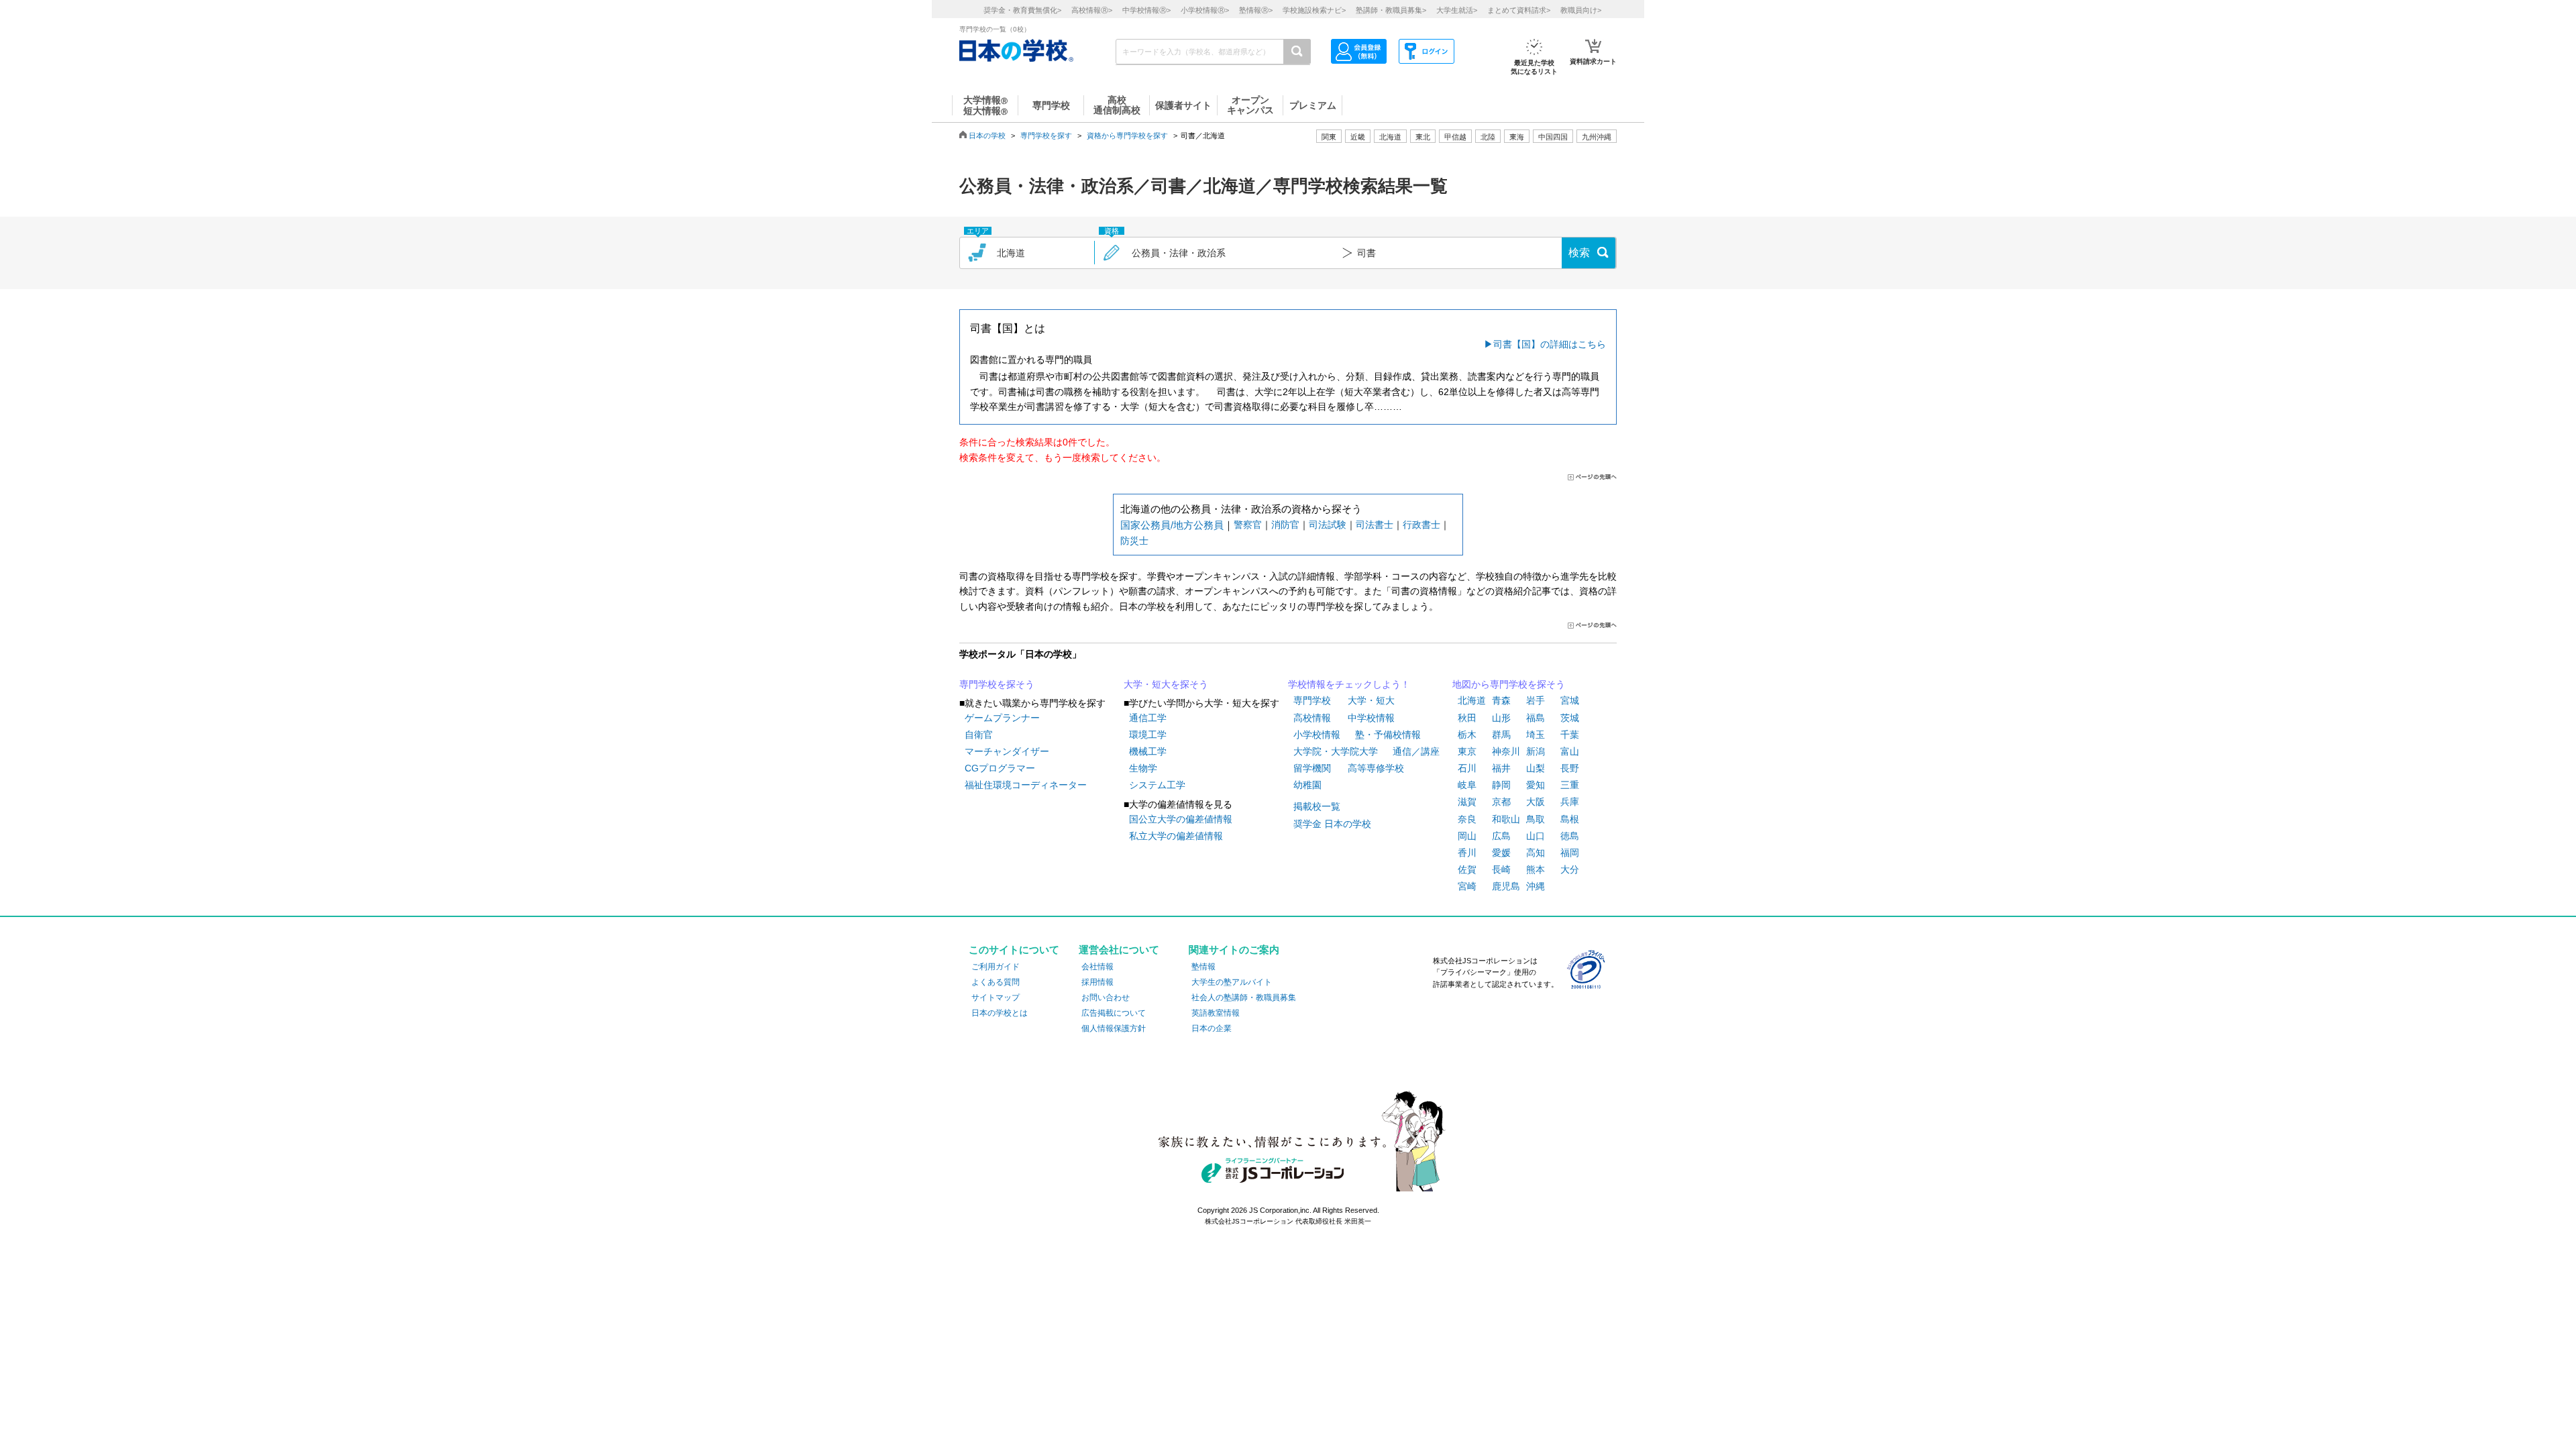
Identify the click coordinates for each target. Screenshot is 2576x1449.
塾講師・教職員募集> (1391, 10)
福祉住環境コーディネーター (1026, 785)
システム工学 (1157, 785)
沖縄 (1536, 886)
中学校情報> (1146, 10)
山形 (1501, 718)
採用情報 (1097, 982)
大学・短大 (1371, 700)
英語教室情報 (1216, 1013)
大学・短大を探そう (1166, 684)
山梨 (1536, 768)
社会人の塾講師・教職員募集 (1244, 998)
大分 (1570, 869)
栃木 (1467, 735)
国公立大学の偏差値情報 (1181, 819)
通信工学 (1148, 718)
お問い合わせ (1106, 998)
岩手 (1536, 700)
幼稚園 (1307, 785)
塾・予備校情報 (1388, 735)
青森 (1501, 700)
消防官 (1285, 525)
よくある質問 (996, 982)
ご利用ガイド (996, 967)
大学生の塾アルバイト (1232, 982)
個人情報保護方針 (1114, 1028)
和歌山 (1506, 819)
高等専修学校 (1376, 768)
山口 (1536, 836)
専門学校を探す (1046, 136)
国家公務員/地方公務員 (1172, 525)
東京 (1467, 751)
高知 (1536, 853)
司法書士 (1375, 525)
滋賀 (1467, 802)
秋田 (1467, 718)
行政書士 (1421, 525)
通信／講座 (1416, 751)
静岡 (1501, 785)
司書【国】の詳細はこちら (1550, 344)
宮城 (1570, 700)
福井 (1501, 768)
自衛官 (979, 735)
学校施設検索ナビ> (1314, 10)
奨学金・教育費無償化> (1022, 10)
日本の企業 (1212, 1028)
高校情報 (1312, 718)
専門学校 (1312, 700)
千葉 (1570, 735)
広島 (1501, 836)
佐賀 (1467, 869)
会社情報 (1097, 967)
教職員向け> (1581, 10)
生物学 (1143, 768)
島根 (1570, 819)
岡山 (1467, 836)
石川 (1467, 768)
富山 (1570, 751)
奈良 (1467, 819)
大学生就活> (1457, 10)
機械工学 (1148, 751)
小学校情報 (1317, 735)
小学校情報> (1205, 10)
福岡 (1570, 853)
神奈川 (1506, 751)
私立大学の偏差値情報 (1176, 836)
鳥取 (1536, 819)
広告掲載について (1114, 1013)
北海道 (1390, 137)
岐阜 (1467, 785)
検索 (1579, 253)
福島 (1536, 718)
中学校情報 (1371, 718)
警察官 (1248, 525)
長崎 (1501, 869)
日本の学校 (987, 136)
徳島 (1570, 836)
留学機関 (1312, 768)
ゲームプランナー (1002, 718)
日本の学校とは (1000, 1013)
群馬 (1501, 735)
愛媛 (1501, 853)
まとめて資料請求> (1519, 10)
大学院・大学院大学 (1336, 751)
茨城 (1570, 718)
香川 (1467, 853)
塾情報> (1256, 10)
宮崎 (1467, 886)
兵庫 (1570, 802)
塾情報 (1203, 967)
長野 (1570, 768)
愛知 (1536, 785)
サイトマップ (996, 998)
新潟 (1536, 751)
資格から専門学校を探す (1127, 136)
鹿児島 (1506, 886)
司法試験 (1328, 525)
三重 (1570, 785)
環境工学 (1148, 735)
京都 (1501, 802)
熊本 (1536, 869)
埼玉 (1536, 735)
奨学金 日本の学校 (1332, 824)
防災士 (1134, 541)
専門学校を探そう (997, 684)
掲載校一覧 (1317, 806)
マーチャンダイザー (1007, 751)
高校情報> (1092, 10)
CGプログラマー (1000, 768)
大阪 (1536, 802)
